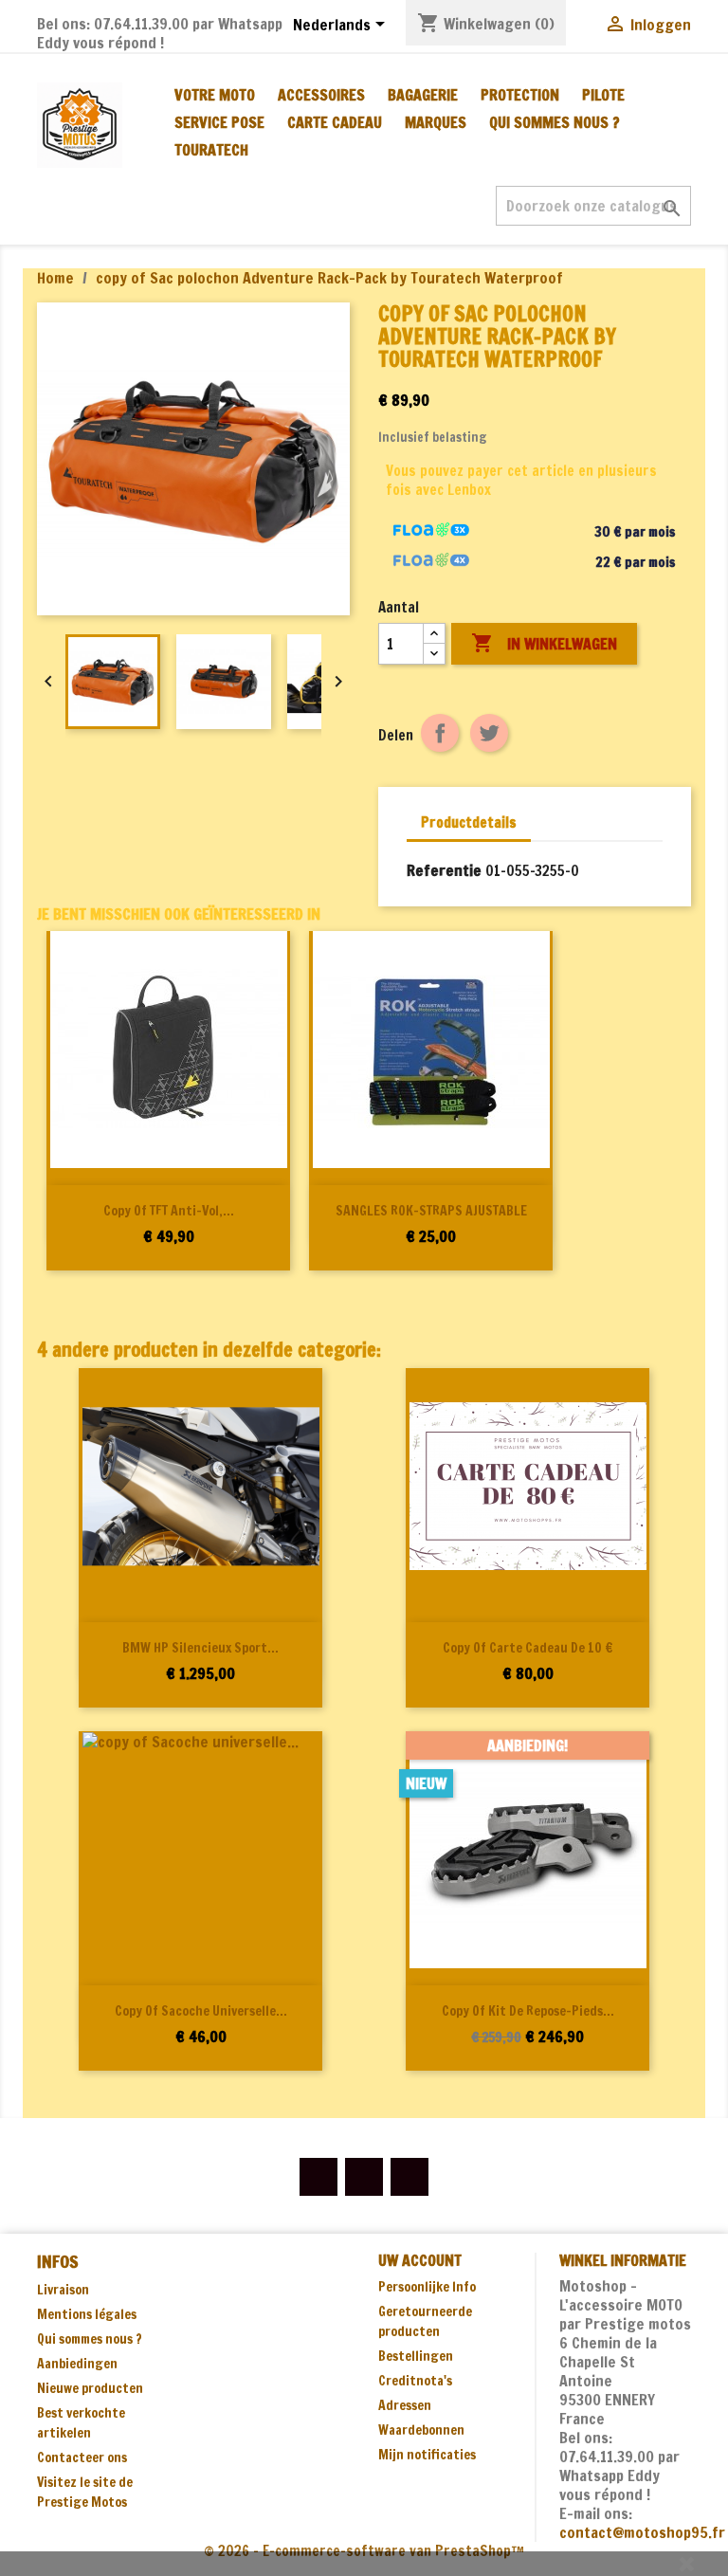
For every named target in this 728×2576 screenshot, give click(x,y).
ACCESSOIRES (321, 95)
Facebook (318, 2177)
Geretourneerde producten (425, 2321)
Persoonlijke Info (427, 2287)
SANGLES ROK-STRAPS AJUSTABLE (431, 1211)
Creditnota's (415, 2381)
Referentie (444, 870)
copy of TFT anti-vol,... (169, 1211)
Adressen (405, 2405)
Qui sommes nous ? (555, 122)
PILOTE (603, 95)
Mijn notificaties (427, 2455)
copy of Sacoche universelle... (201, 2011)
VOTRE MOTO (215, 95)
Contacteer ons (82, 2457)
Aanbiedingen (77, 2364)
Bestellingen (416, 2356)
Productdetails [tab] (469, 822)
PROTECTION (520, 95)
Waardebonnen (421, 2430)
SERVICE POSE (219, 122)
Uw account (420, 2260)
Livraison (63, 2290)
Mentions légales (87, 2314)
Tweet (489, 733)
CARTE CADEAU (335, 122)
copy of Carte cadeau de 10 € (528, 1648)
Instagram (409, 2177)
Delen (440, 733)
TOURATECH (211, 150)
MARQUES (436, 122)
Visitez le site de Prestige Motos (85, 2492)
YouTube (364, 2177)
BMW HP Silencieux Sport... (200, 1648)
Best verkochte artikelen (81, 2423)
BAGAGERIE (423, 95)
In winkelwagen (544, 643)
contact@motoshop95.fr (642, 2532)
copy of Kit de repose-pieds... (528, 2011)
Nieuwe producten (90, 2388)
